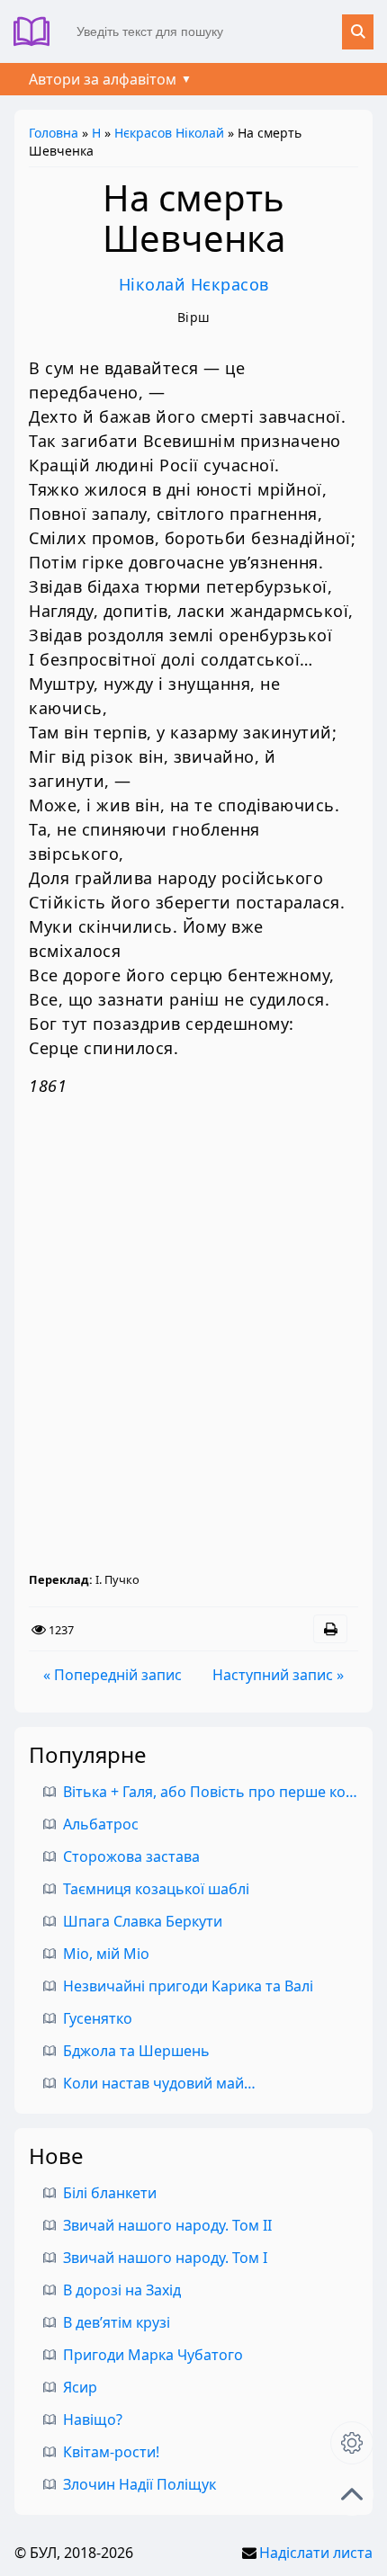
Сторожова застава (131, 1856)
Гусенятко (98, 2018)
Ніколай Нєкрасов (194, 284)
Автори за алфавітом (103, 79)
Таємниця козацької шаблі (156, 1889)
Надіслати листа (316, 2553)
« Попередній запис (112, 1675)
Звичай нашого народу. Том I (165, 2258)
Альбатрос (101, 1824)
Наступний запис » (278, 1675)
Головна (54, 133)
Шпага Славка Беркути (143, 1921)
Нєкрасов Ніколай (169, 133)
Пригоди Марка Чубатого (153, 2355)
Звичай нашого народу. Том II (167, 2225)
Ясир (80, 2387)
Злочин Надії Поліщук (139, 2484)
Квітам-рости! (111, 2452)
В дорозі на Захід (122, 2290)
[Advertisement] (193, 1341)
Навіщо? (93, 2419)
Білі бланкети (110, 2193)
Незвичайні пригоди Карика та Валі (188, 1986)
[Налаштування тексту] (352, 2443)
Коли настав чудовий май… (159, 2083)
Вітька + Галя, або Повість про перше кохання (225, 1792)
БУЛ (38, 31)
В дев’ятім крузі (117, 2322)
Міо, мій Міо (106, 1954)
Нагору (352, 2494)
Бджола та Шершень (136, 2051)
